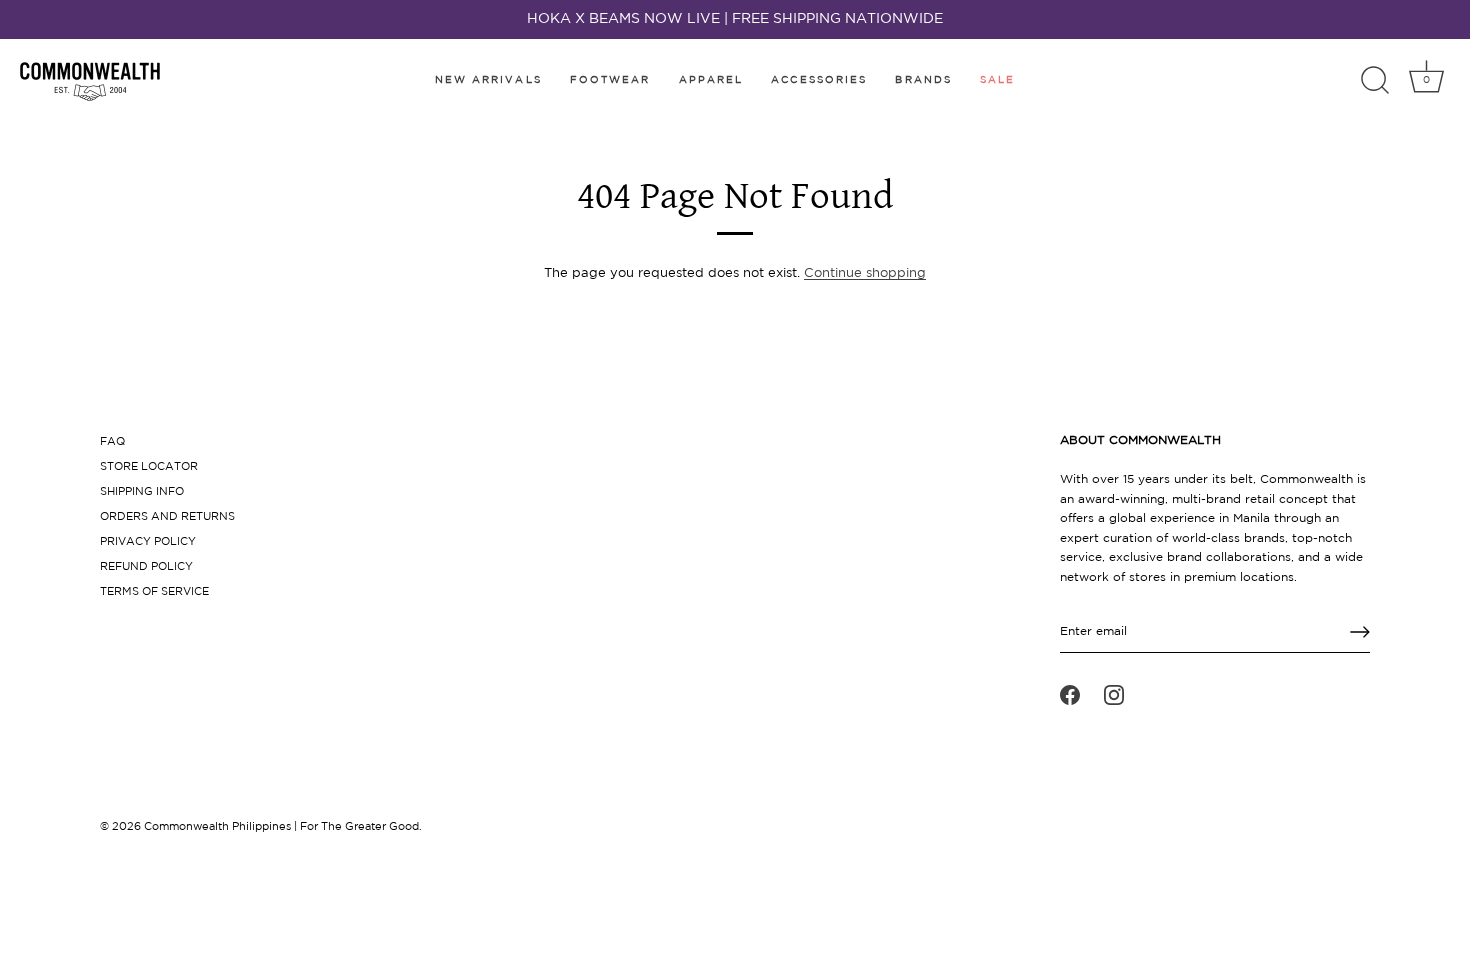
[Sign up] (1360, 632)
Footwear (610, 80)
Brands (923, 80)
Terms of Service (154, 592)
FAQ (112, 442)
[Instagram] (1114, 695)
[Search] (1375, 81)
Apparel (711, 80)
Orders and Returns (167, 517)
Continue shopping (865, 273)
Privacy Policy (148, 542)
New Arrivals (488, 80)
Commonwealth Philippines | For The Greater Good (281, 827)
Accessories (819, 80)
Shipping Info (142, 492)
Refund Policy (146, 567)
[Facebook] (1070, 695)
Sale (997, 80)
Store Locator (149, 467)
